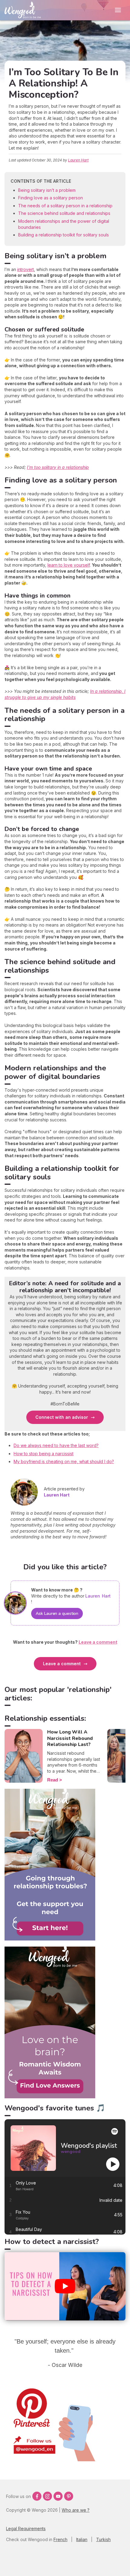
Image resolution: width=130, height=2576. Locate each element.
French (60, 2539)
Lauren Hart (78, 160)
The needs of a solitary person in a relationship (65, 206)
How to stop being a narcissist (44, 1454)
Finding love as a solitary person (50, 198)
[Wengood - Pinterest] (50, 2460)
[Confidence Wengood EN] (50, 1939)
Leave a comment (62, 1664)
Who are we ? (76, 2510)
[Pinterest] (69, 2496)
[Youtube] (58, 2496)
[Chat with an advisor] (50, 2097)
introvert (26, 269)
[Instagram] (47, 2496)
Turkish (103, 2539)
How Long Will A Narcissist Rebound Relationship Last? (70, 1738)
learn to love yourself (69, 565)
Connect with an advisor (62, 1417)
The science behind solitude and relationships (64, 213)
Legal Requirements (26, 2529)
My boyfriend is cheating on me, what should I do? (64, 1461)
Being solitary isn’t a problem (47, 190)
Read (53, 1780)
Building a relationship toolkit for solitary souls (63, 235)
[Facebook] (37, 2496)
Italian (82, 2539)
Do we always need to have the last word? (56, 1445)
